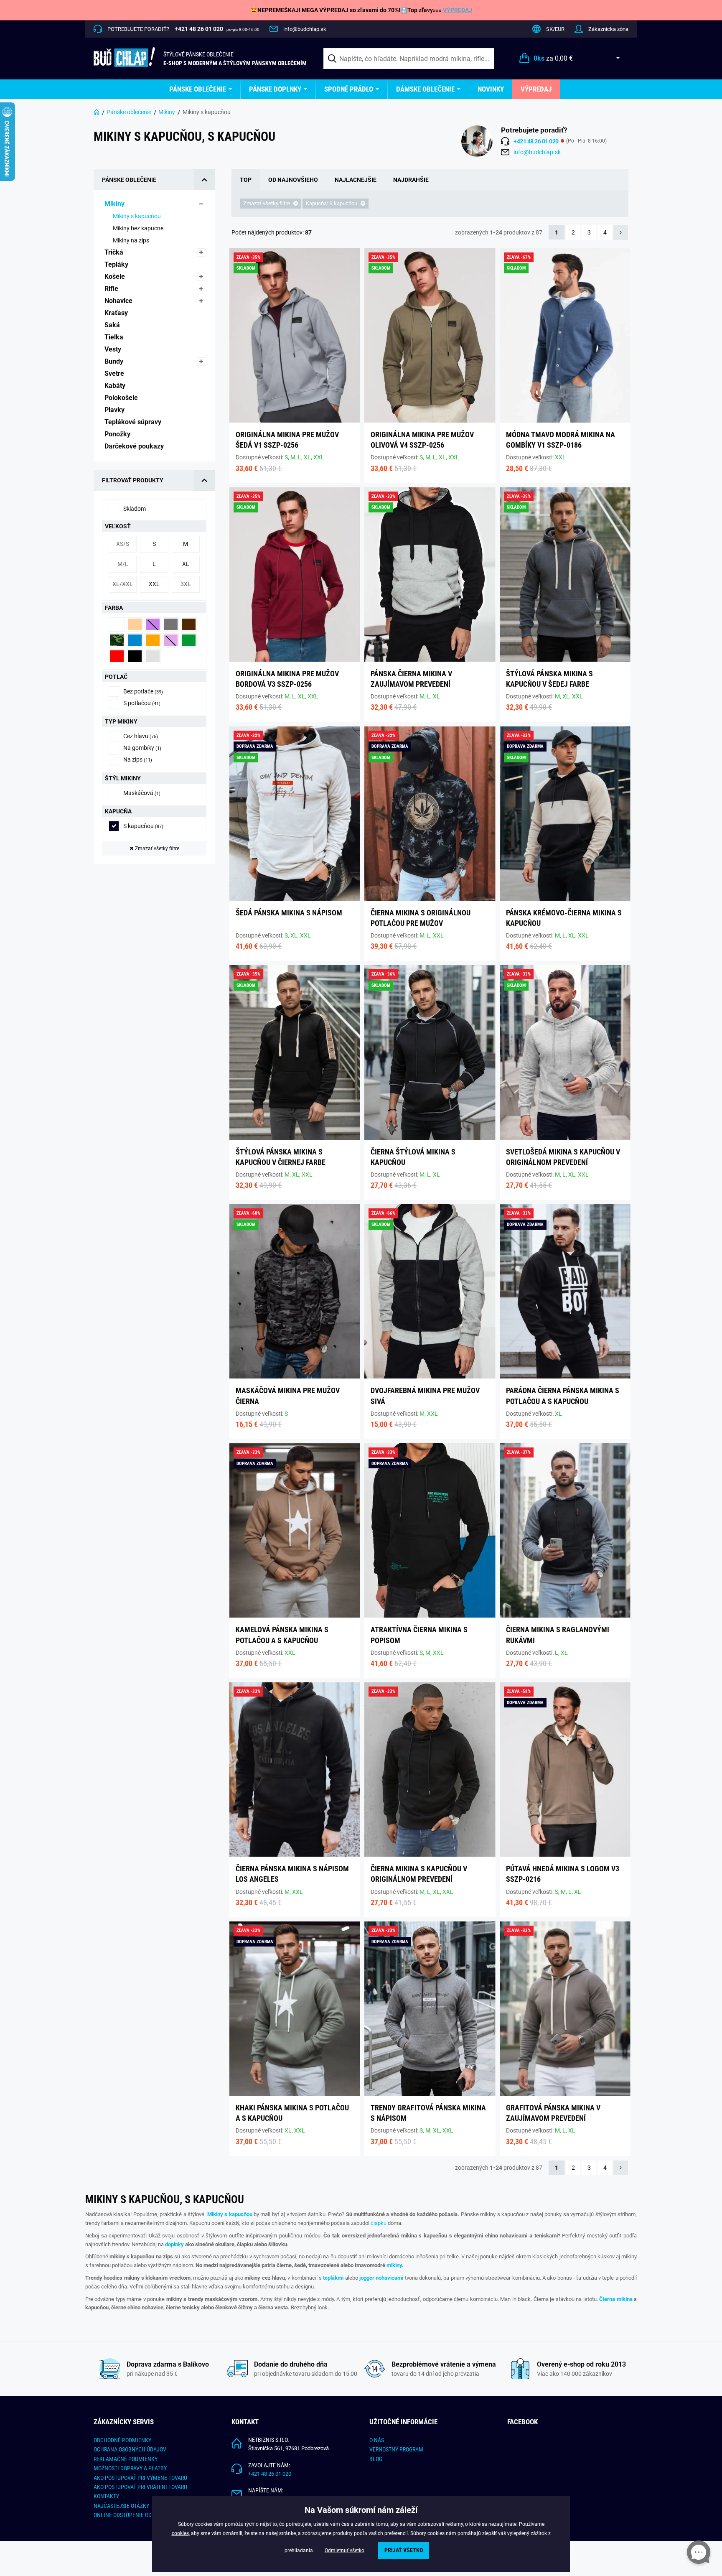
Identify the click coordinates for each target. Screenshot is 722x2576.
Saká (113, 325)
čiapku (379, 2223)
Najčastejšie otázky (121, 2506)
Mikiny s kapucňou (137, 216)
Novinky (491, 89)
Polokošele (122, 398)
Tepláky (117, 264)
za (553, 58)
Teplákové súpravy (134, 422)
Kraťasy (117, 313)
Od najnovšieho (293, 180)
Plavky (115, 410)
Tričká (115, 252)
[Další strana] (621, 233)
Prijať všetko (404, 2550)
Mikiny (167, 112)
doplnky (174, 2244)
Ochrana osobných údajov (130, 2449)
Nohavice (119, 301)
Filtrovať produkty (133, 480)
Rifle (112, 289)
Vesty (114, 349)
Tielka (115, 337)
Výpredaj (536, 89)
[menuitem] (201, 89)
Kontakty (106, 2496)
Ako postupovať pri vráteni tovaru (140, 2487)
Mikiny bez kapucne (139, 228)
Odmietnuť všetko (344, 2551)
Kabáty (116, 386)
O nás (377, 2440)
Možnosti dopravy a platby (130, 2468)
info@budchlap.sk (305, 29)
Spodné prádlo (349, 89)
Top (246, 180)
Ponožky (118, 434)
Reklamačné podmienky (126, 2459)
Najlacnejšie (356, 180)
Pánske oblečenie (198, 89)
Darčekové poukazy (135, 446)
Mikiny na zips (132, 240)
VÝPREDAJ (458, 10)
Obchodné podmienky (122, 2440)
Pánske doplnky (275, 89)
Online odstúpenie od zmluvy (133, 2515)
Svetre (115, 373)
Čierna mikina (616, 2299)
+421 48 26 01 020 (270, 2474)
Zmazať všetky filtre (154, 848)
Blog (376, 2459)
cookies (180, 2533)
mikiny (394, 2265)
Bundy (115, 361)
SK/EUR (555, 29)
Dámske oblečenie (425, 89)
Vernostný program (396, 2449)
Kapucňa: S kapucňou (332, 203)
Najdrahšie (411, 180)
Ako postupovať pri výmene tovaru (140, 2478)
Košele (116, 276)
